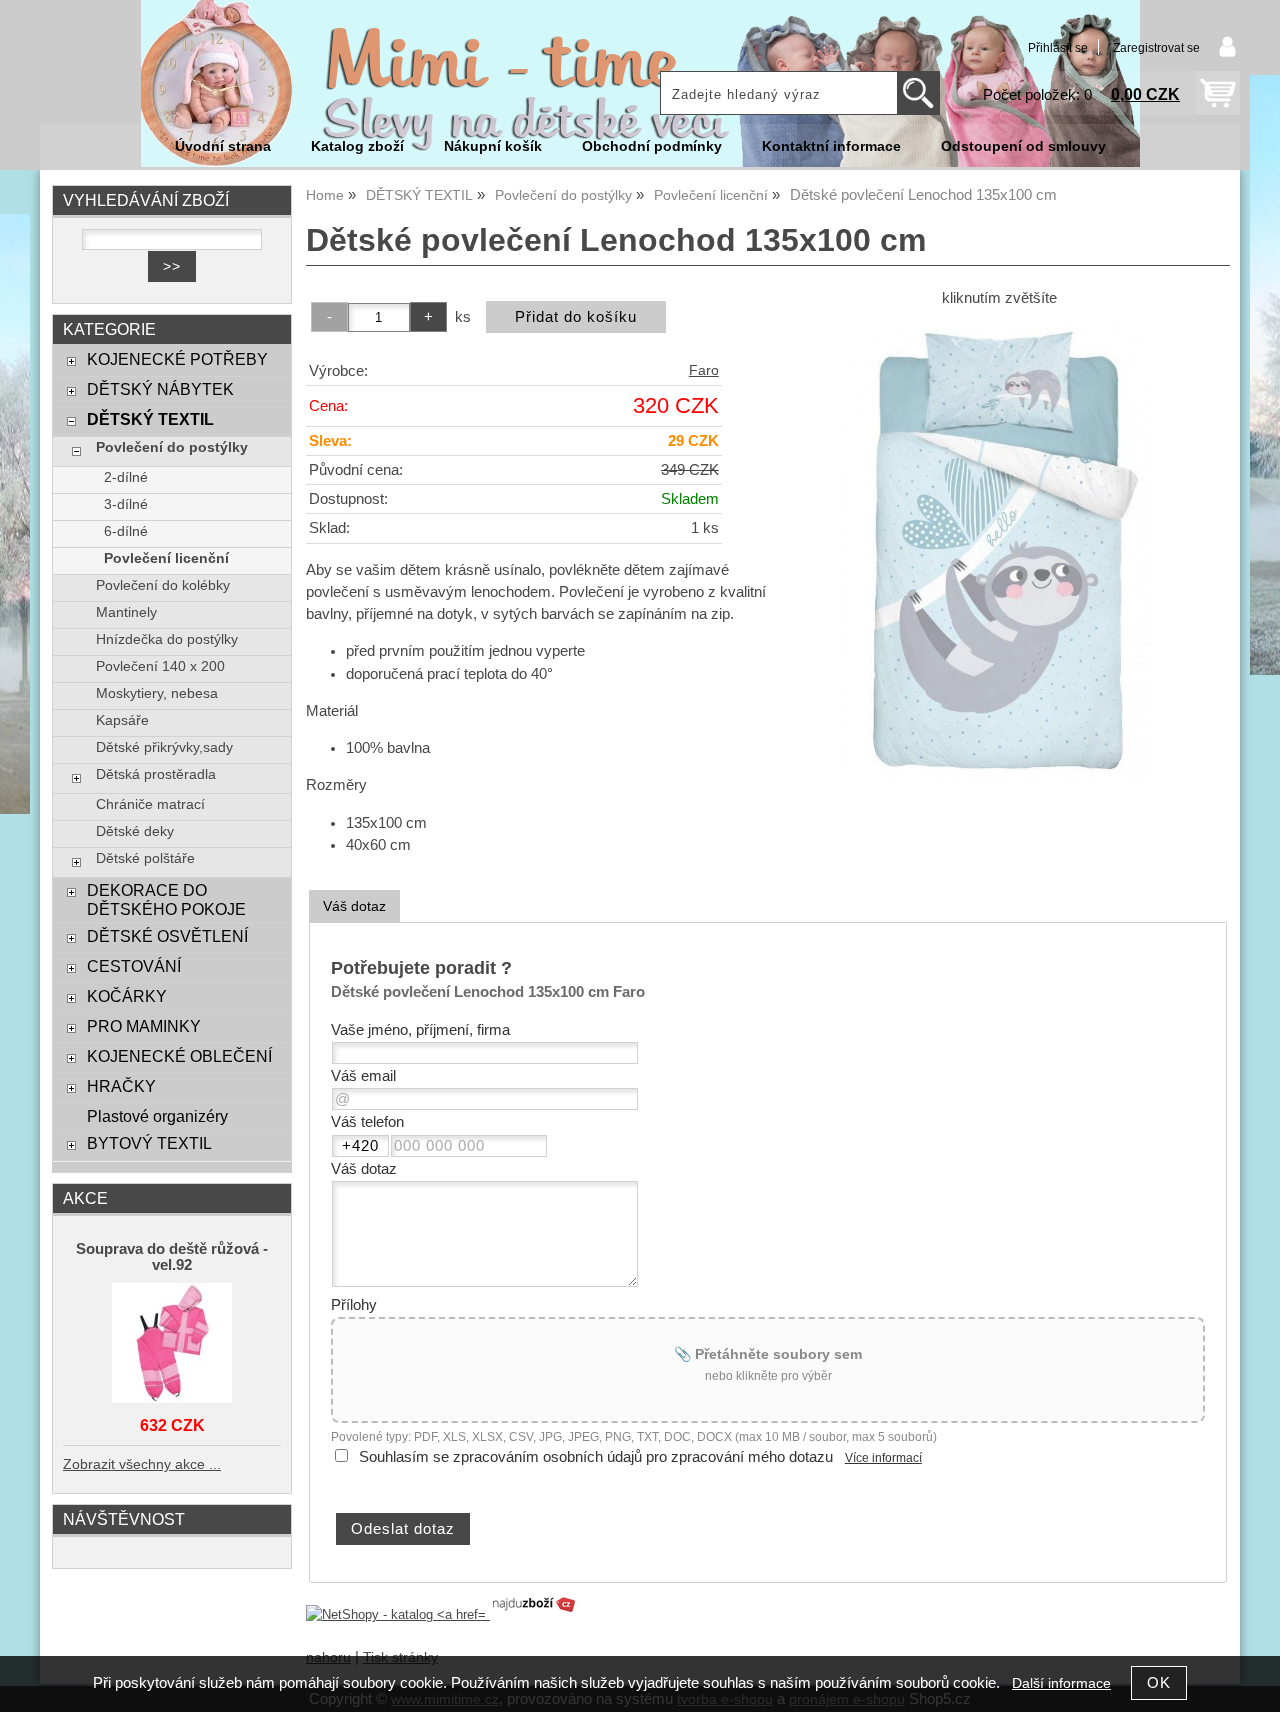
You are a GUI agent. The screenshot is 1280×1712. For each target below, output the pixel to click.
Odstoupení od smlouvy (1023, 146)
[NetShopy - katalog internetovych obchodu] (442, 1614)
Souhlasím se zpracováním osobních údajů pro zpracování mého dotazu (596, 1457)
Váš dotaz (354, 906)
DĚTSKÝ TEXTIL (150, 419)
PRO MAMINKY (144, 1026)
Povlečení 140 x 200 (160, 666)
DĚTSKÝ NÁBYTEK (160, 389)
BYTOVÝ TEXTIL (149, 1143)
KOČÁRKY (127, 996)
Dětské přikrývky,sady (164, 747)
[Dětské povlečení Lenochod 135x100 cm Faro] (999, 550)
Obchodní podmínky (652, 146)
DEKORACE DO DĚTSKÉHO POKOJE (166, 899)
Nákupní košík (493, 146)
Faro (704, 370)
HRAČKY (121, 1086)
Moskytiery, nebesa (157, 693)
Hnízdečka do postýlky (167, 639)
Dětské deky (135, 831)
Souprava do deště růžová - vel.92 (172, 1257)
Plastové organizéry (157, 1116)
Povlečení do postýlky (172, 447)
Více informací (883, 1458)
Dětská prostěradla (156, 774)
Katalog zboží (357, 146)
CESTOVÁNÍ (134, 966)
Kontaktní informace (831, 146)
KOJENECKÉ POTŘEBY (177, 359)
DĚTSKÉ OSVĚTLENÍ (167, 936)
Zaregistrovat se (1156, 48)
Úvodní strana (223, 146)
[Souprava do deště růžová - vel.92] (172, 1344)
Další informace (1061, 1683)
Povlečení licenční (166, 558)
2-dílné (126, 477)
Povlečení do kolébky (163, 585)
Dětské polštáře (145, 858)
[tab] (354, 906)
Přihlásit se (1058, 48)
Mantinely (126, 612)
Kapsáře (122, 720)
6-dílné (126, 531)
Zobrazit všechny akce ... (142, 1464)
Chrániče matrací (150, 804)
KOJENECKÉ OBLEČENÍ (179, 1056)
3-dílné (126, 504)
